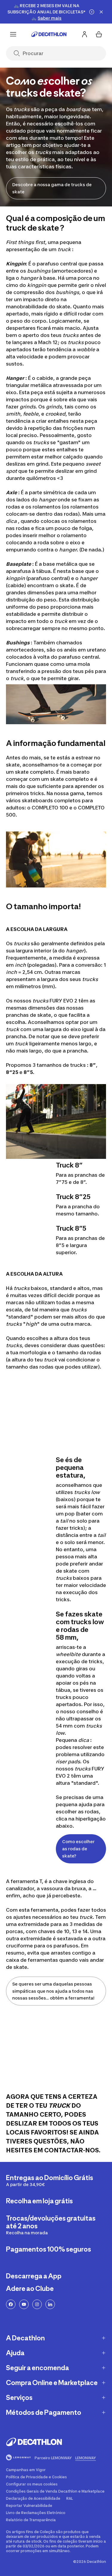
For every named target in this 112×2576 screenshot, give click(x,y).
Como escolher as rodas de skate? (78, 1849)
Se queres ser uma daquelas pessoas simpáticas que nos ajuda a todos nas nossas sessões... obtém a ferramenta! (53, 1991)
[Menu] (13, 34)
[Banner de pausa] (92, 12)
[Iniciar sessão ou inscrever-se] (85, 34)
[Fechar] (101, 12)
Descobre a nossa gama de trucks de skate (52, 188)
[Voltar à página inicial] (49, 34)
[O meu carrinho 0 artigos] (99, 34)
